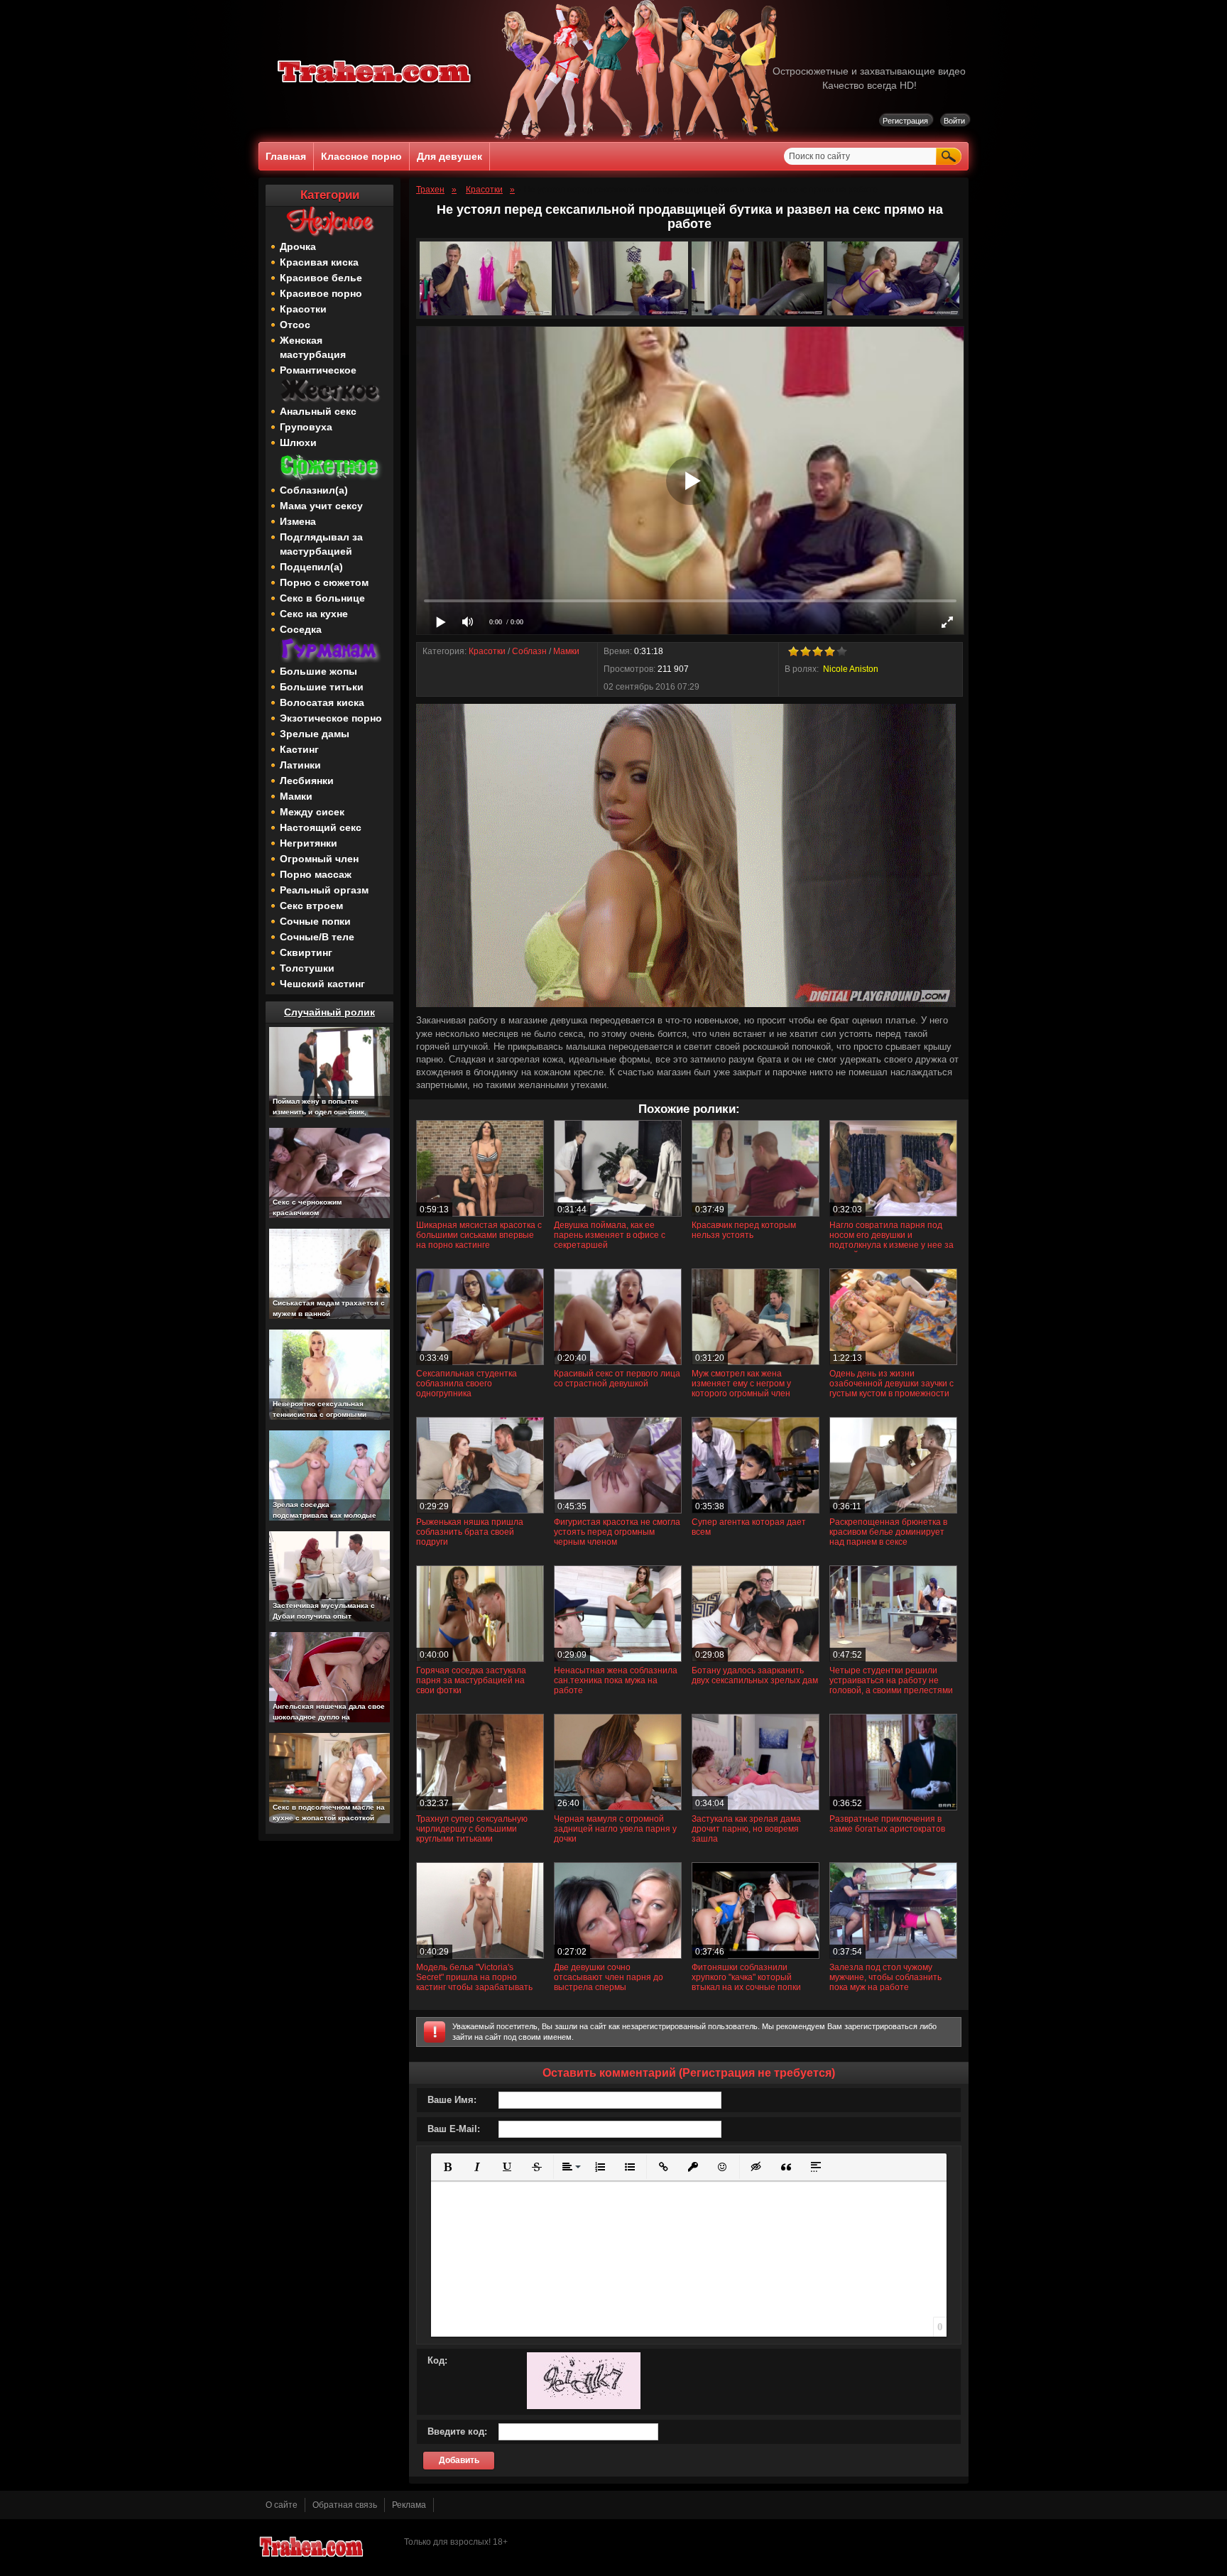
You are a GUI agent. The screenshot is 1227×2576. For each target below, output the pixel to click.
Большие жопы (318, 671)
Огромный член (319, 859)
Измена (298, 521)
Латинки (300, 765)
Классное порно (361, 156)
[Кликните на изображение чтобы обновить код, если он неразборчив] (584, 2406)
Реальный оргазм (324, 890)
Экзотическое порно (331, 718)
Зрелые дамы (315, 734)
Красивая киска (319, 262)
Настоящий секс (321, 827)
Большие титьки (322, 687)
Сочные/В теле (317, 937)
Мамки (296, 796)
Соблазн (529, 651)
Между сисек (312, 812)
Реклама (409, 2505)
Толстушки (307, 968)
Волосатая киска (322, 702)
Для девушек (449, 156)
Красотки (303, 309)
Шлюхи (298, 442)
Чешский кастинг (322, 984)
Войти (954, 121)
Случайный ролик (329, 1012)
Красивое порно (321, 293)
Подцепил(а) (311, 567)
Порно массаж (316, 874)
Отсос (295, 325)
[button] (447, 2167)
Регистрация (905, 121)
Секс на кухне (314, 614)
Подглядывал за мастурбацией (321, 544)
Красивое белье (321, 278)
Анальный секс (318, 411)
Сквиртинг (306, 952)
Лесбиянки (307, 781)
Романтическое (318, 370)
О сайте (282, 2505)
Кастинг (299, 749)
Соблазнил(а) (314, 490)
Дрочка (298, 246)
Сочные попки (315, 921)
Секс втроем (311, 906)
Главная (286, 156)
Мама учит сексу (321, 506)
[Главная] (375, 85)
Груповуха (306, 427)
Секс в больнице (322, 598)
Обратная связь (345, 2505)
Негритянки (309, 843)
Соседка (301, 629)
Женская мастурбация (313, 347)
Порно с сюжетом (324, 582)
